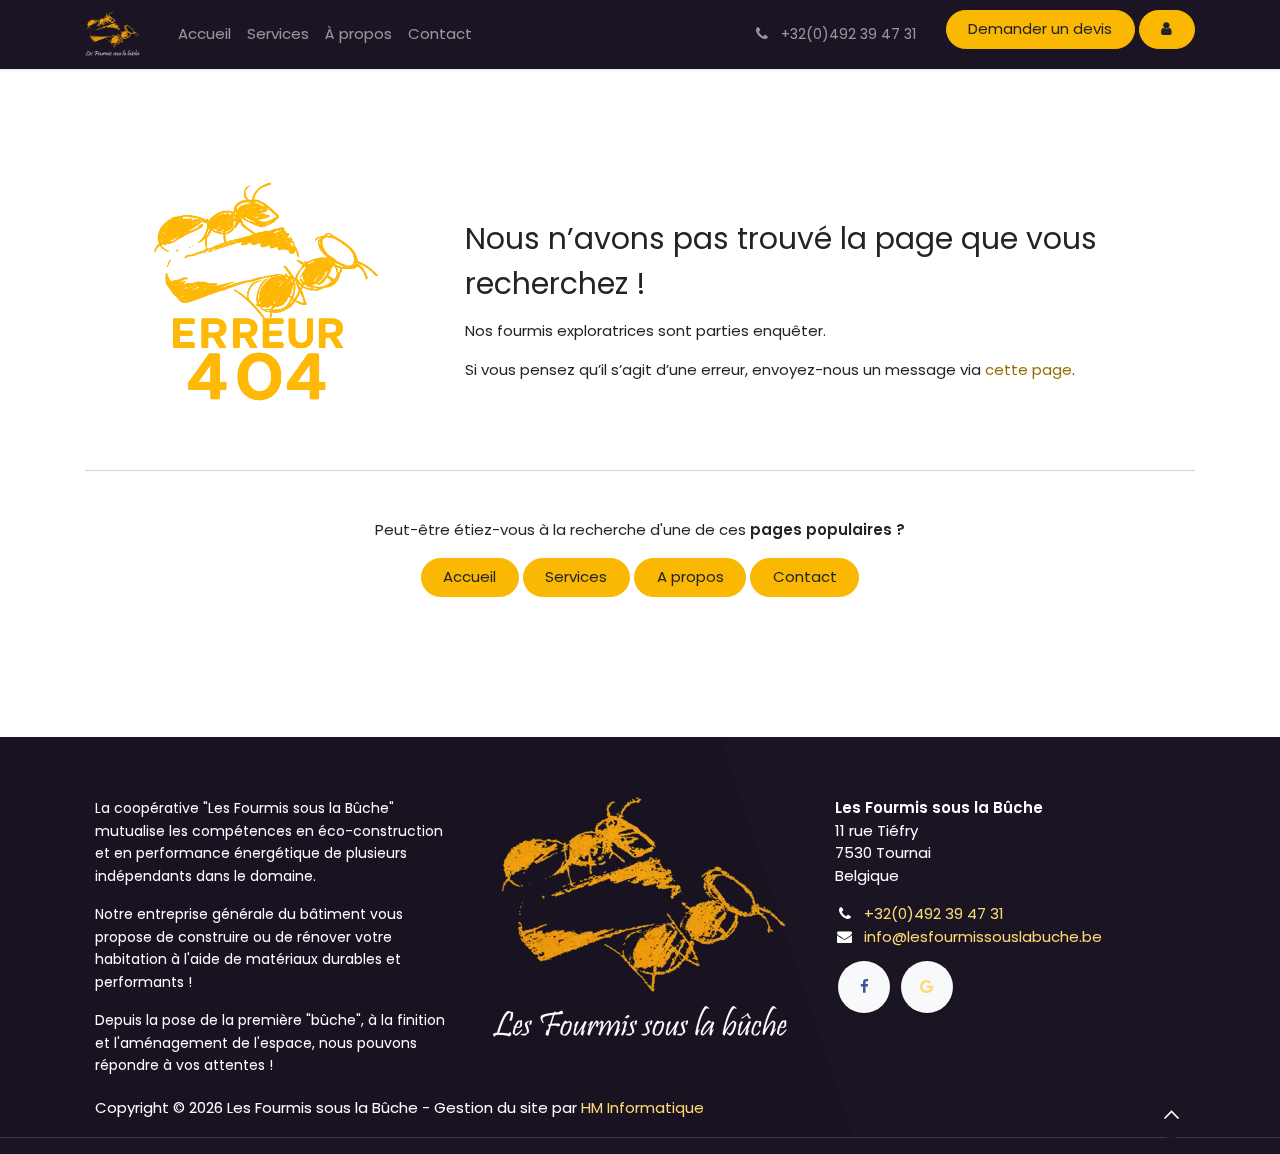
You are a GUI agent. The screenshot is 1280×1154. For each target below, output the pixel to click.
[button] (1171, 1114)
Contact (805, 576)
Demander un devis (1040, 28)
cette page (1028, 369)
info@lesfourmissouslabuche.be (983, 936)
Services (576, 576)
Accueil (469, 576)
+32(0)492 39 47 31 (934, 913)
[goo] (927, 987)
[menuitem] (204, 34)
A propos (690, 576)
